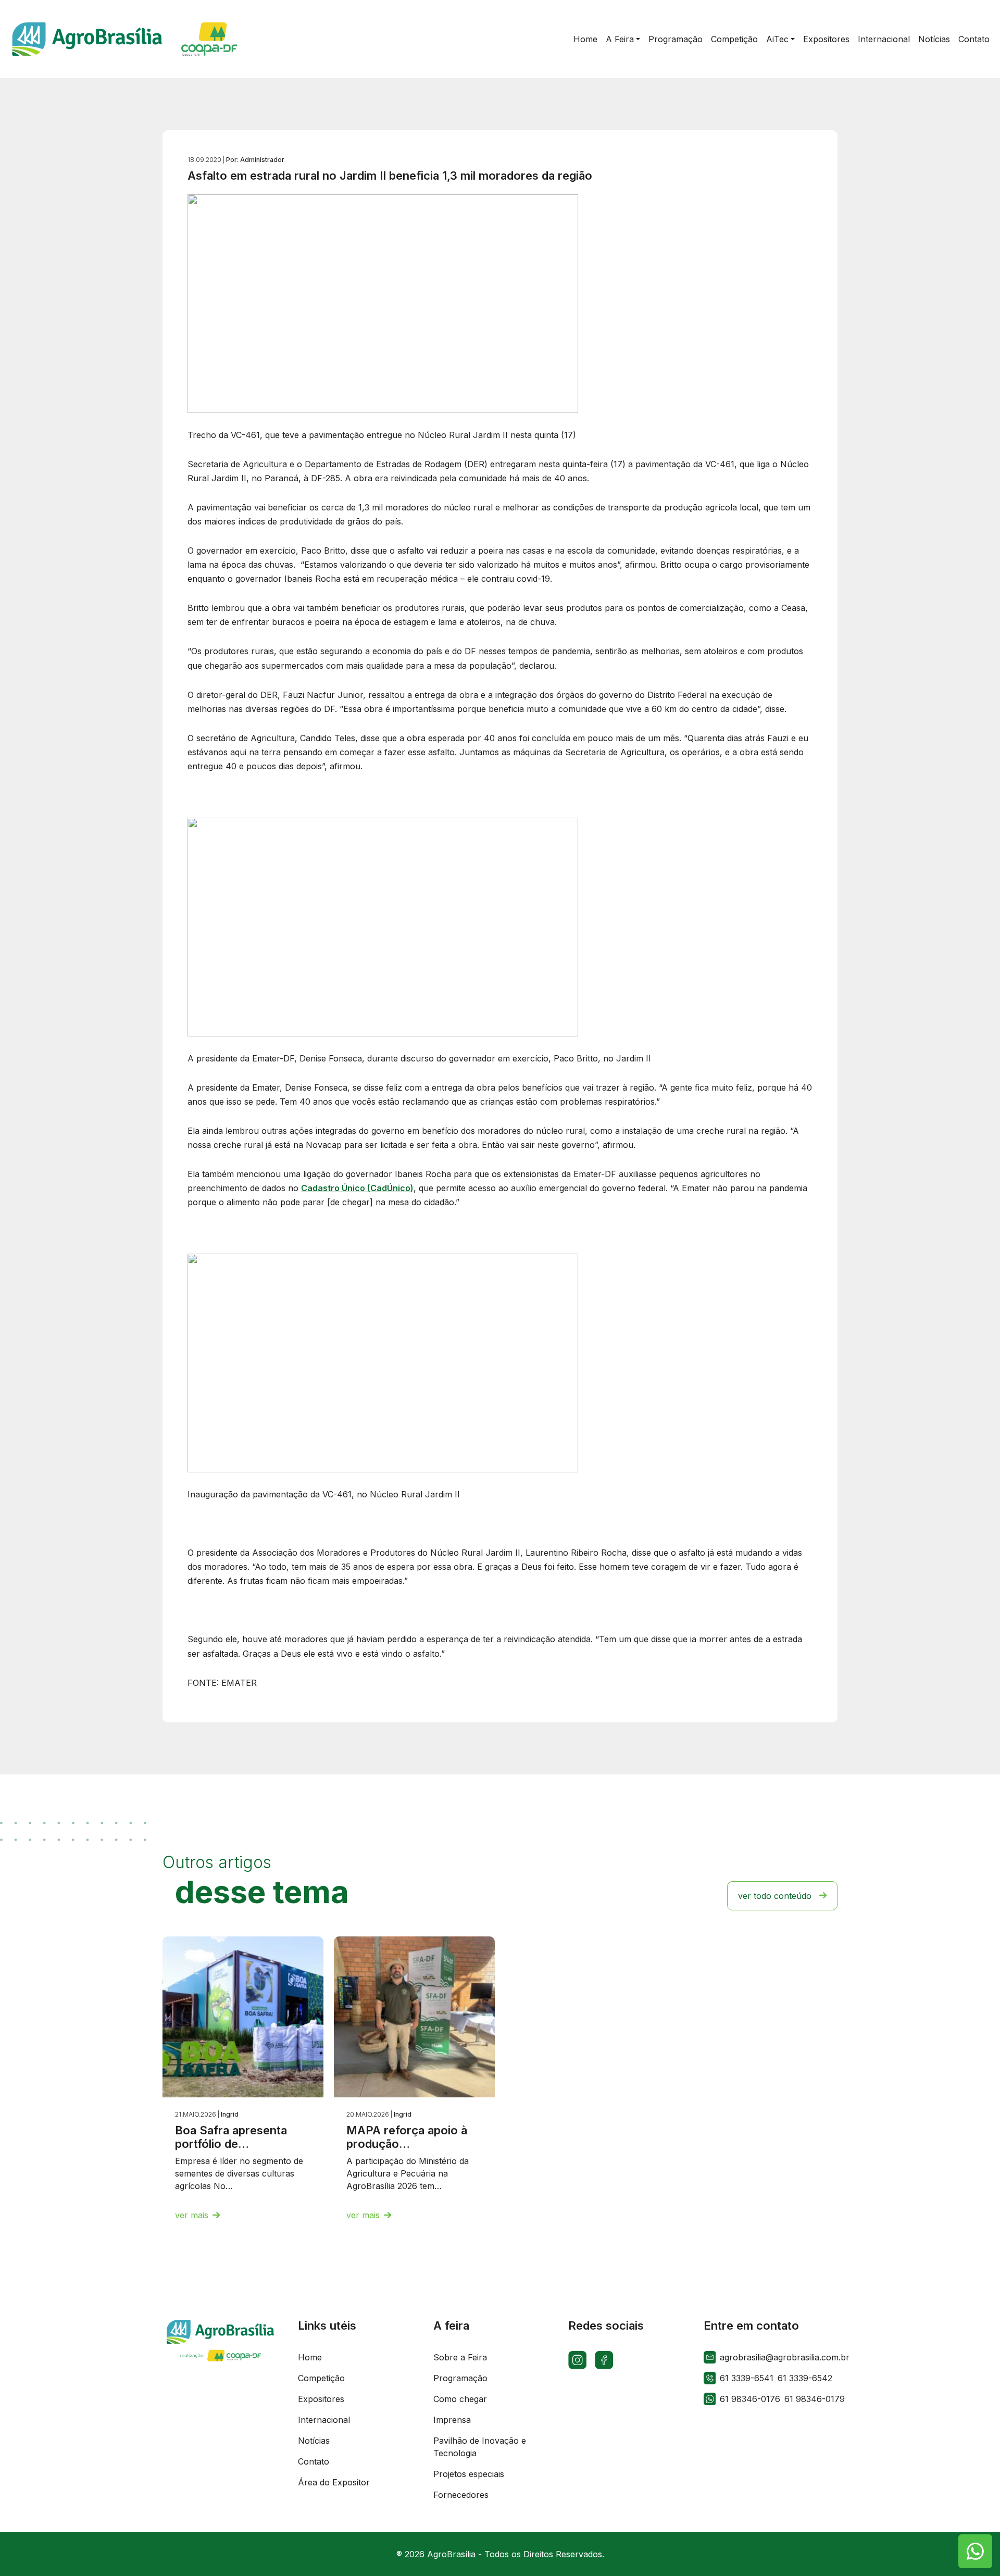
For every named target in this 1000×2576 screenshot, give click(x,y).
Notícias (314, 2441)
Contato (314, 2461)
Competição (321, 2378)
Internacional (324, 2420)
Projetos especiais (469, 2474)
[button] (623, 39)
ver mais (192, 2215)
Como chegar (460, 2399)
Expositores (321, 2399)
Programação (460, 2378)
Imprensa (452, 2420)
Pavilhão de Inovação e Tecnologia (480, 2447)
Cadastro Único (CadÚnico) (357, 1188)
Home (310, 2357)
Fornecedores (461, 2495)
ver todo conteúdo (775, 1896)
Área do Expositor (334, 2482)
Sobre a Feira (460, 2357)
